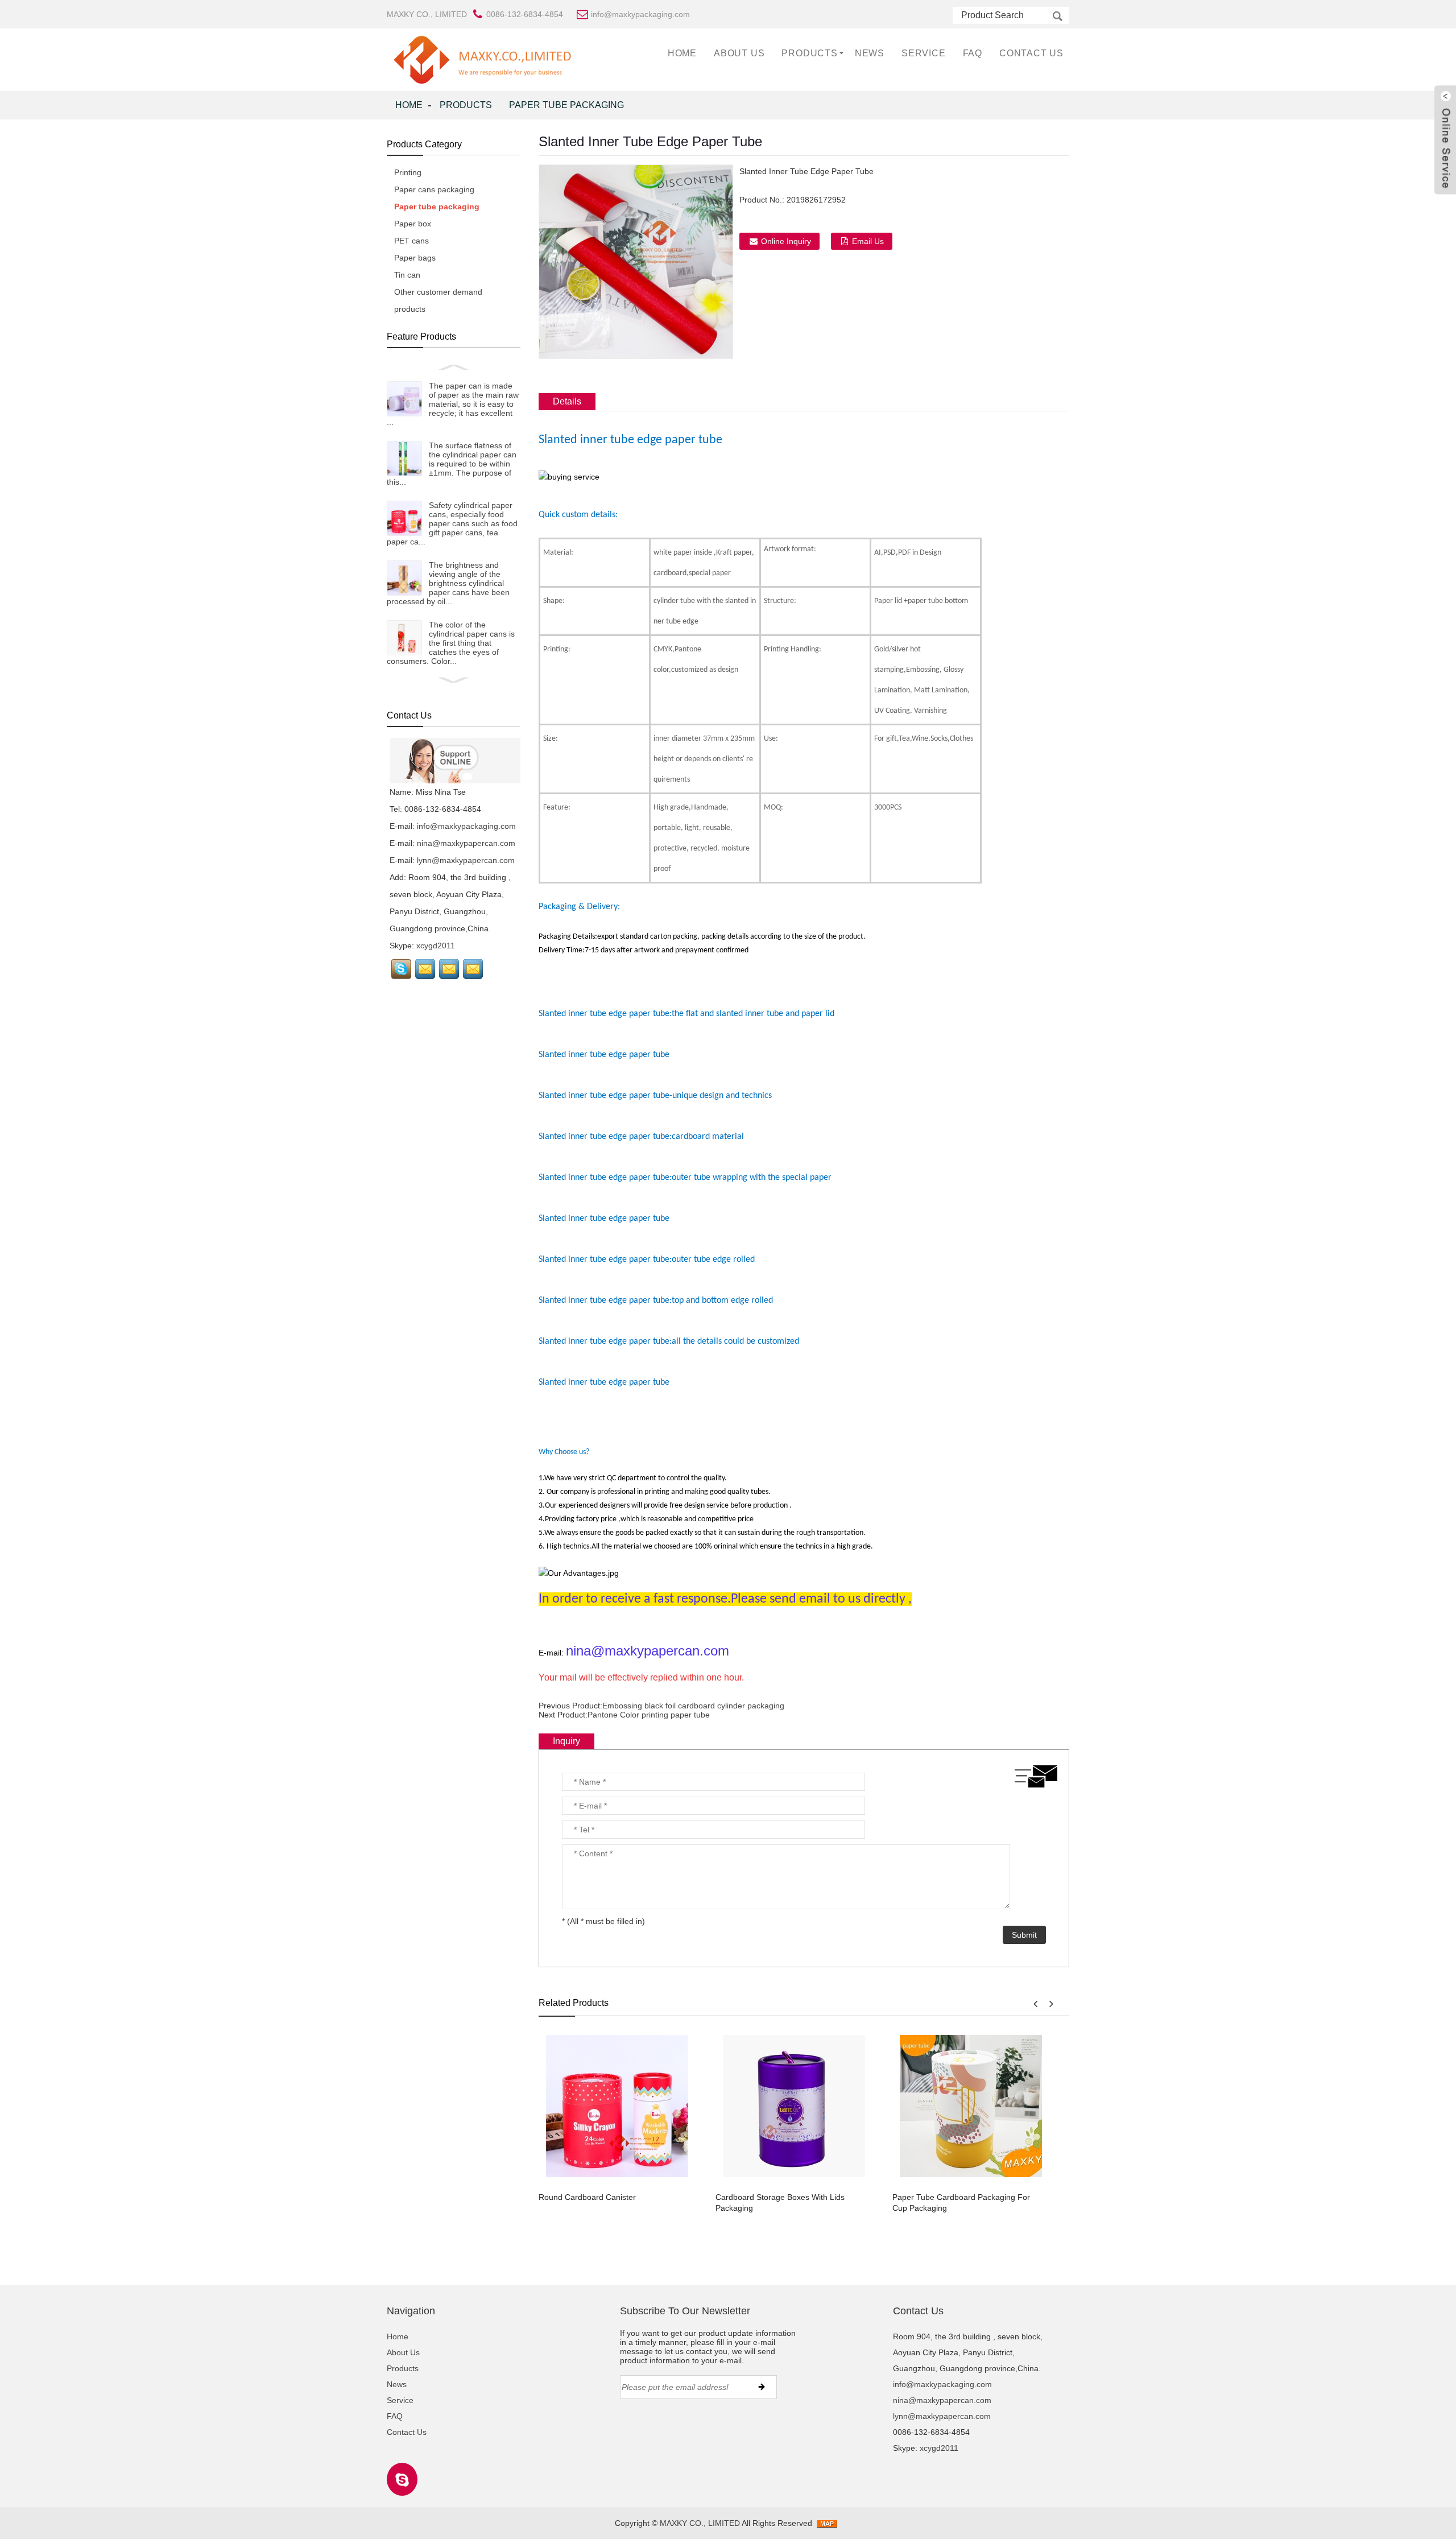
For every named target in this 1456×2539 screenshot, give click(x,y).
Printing (408, 172)
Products (809, 53)
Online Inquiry (786, 241)
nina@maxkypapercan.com (466, 843)
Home (682, 53)
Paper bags (415, 258)
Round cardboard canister (587, 2197)
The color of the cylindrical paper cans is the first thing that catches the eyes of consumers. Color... (451, 643)
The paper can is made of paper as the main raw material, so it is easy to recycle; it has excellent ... (453, 404)
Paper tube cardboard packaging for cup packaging (961, 2202)
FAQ (973, 53)
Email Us (868, 241)
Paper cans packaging (434, 189)
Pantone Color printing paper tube (649, 1715)
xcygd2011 (436, 946)
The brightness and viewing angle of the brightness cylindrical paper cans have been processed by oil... (448, 583)
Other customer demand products (438, 300)
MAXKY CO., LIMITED (427, 14)
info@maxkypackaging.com (466, 826)
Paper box (413, 224)
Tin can (407, 275)
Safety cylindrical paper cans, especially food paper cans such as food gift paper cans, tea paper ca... (452, 523)
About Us (739, 53)
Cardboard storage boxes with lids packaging (780, 2202)
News (870, 53)
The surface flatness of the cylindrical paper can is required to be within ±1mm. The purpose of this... (452, 464)
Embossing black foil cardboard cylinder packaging (693, 1706)
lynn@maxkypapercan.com (466, 860)
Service (924, 53)
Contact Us (1031, 53)
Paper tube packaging (566, 105)
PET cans (411, 241)
